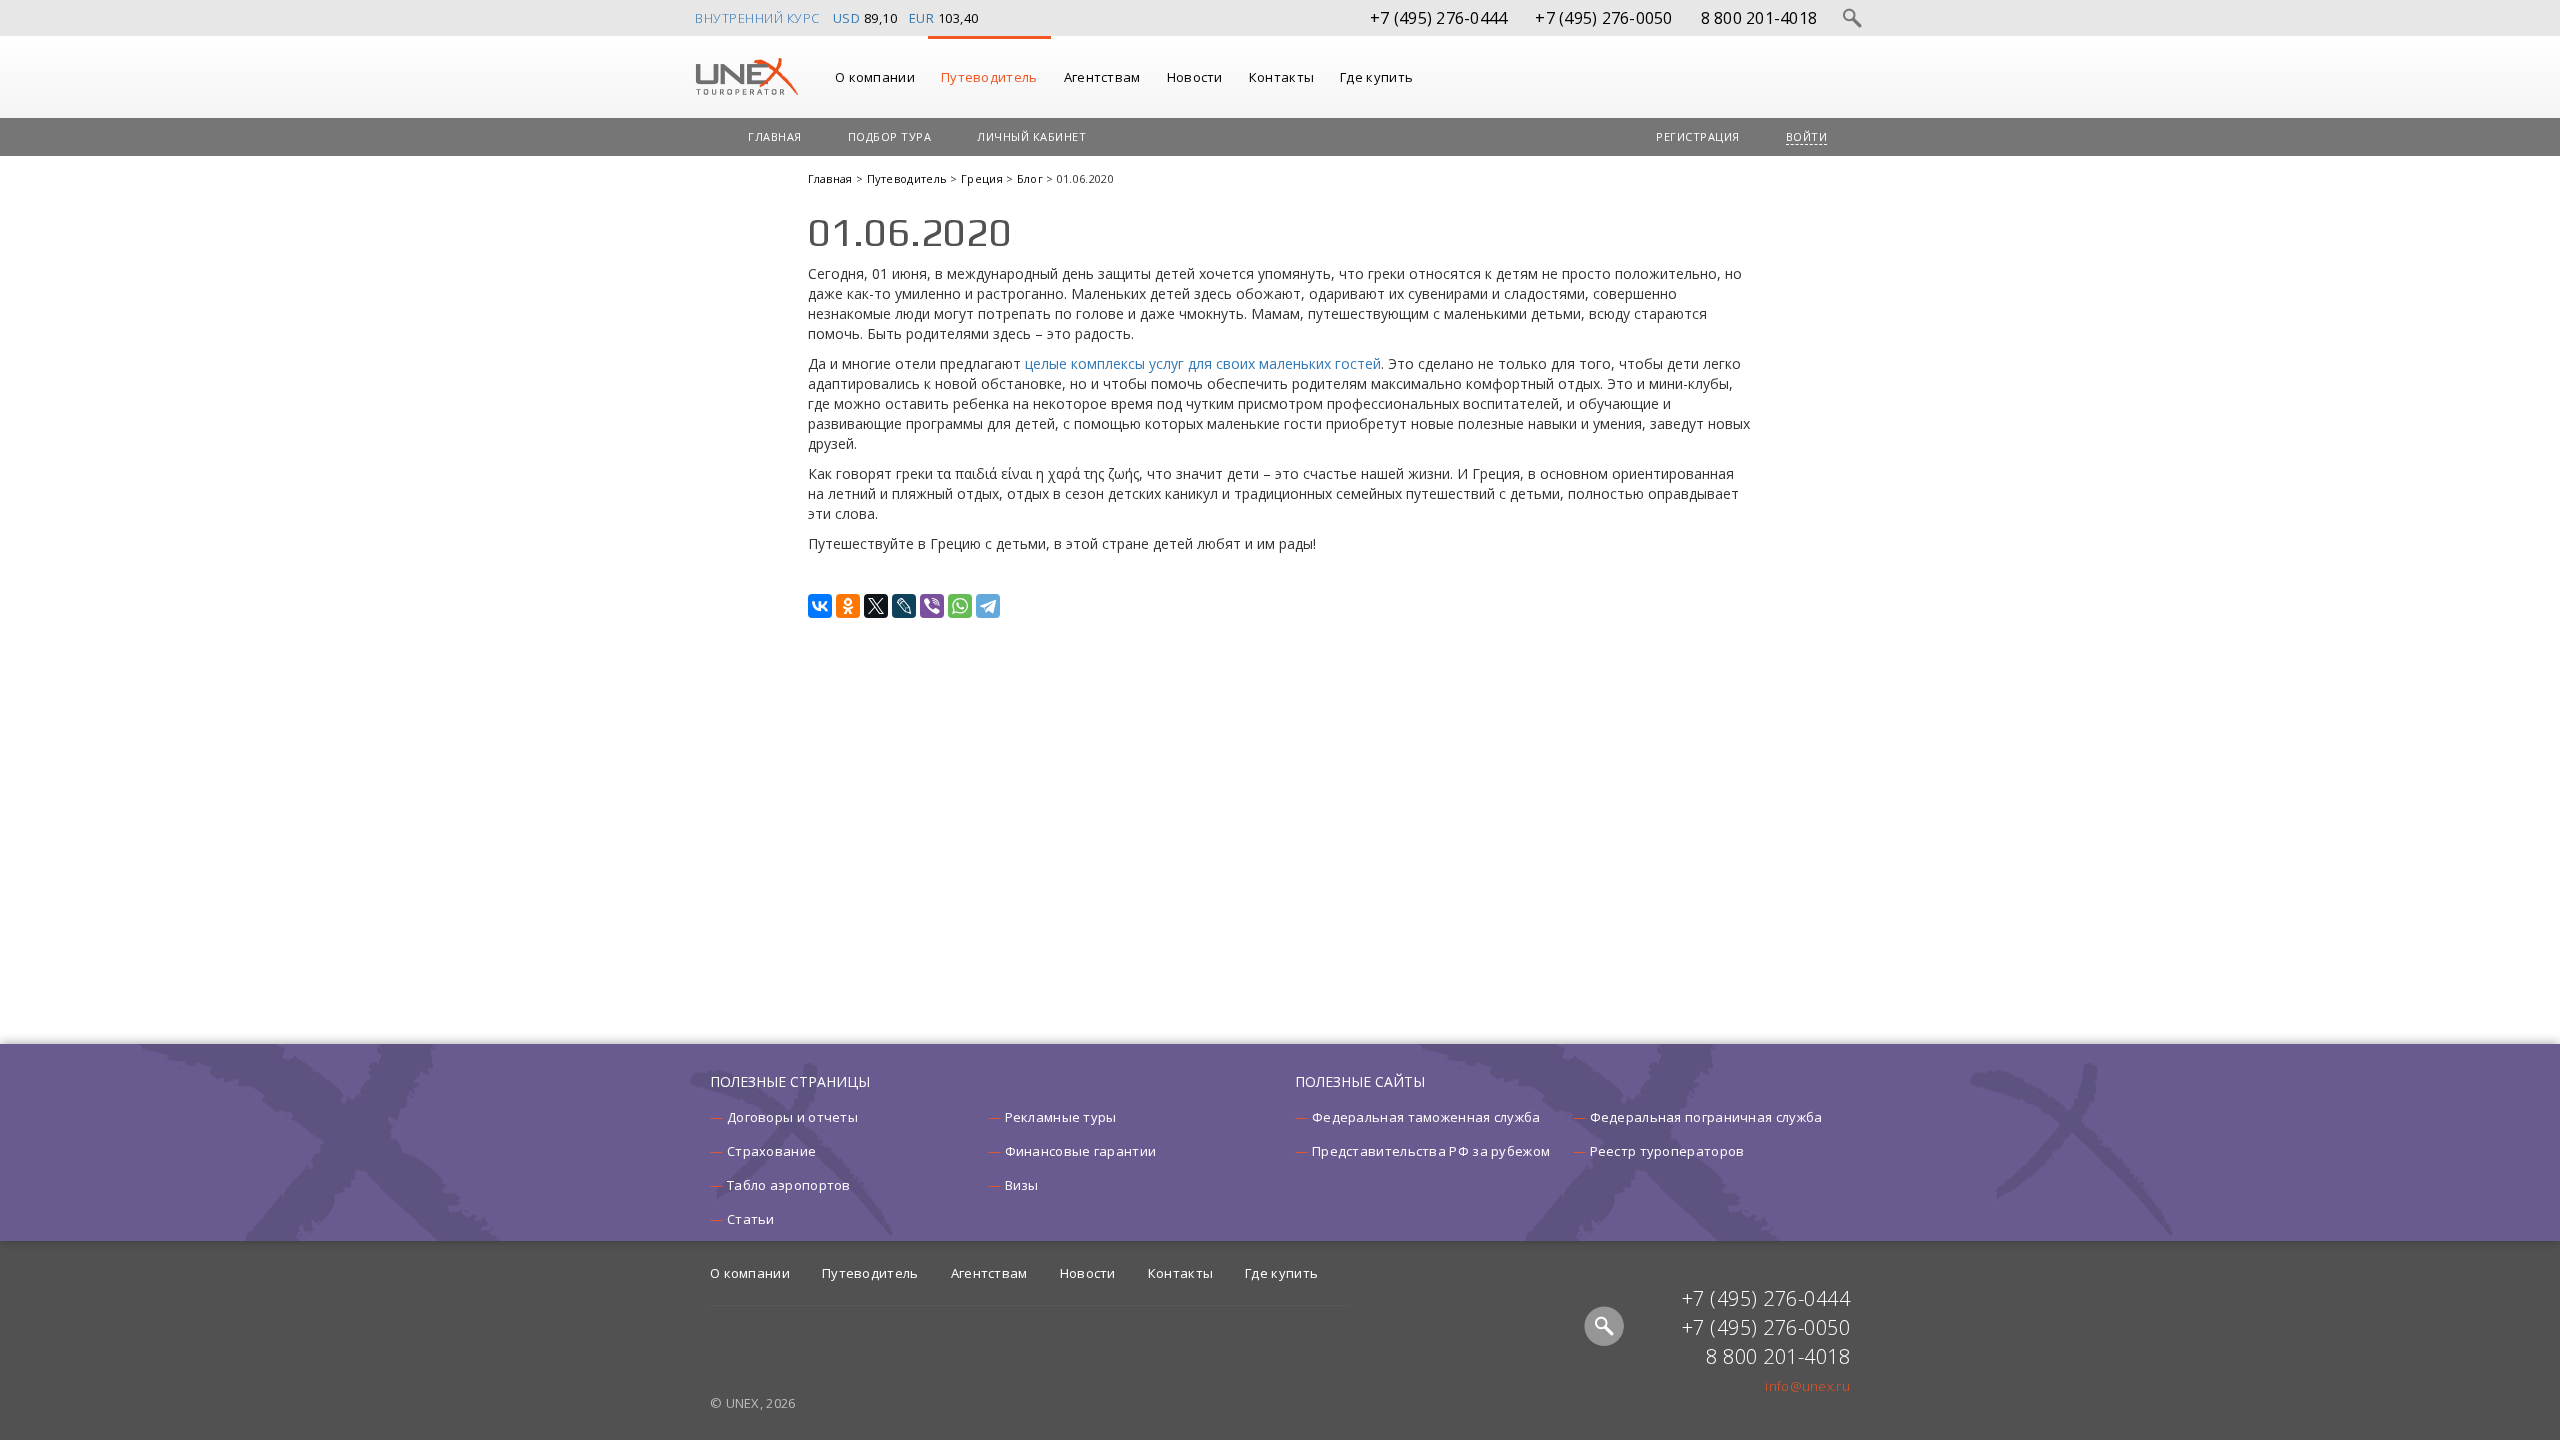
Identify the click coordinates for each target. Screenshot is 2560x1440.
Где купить (1376, 77)
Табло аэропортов (789, 1185)
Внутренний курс (757, 18)
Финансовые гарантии (1081, 1151)
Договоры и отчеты (792, 1117)
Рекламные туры (1061, 1117)
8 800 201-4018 (1759, 18)
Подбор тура (890, 136)
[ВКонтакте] (820, 606)
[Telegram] (988, 606)
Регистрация (1698, 136)
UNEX (746, 77)
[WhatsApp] (960, 606)
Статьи (751, 1219)
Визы (1022, 1185)
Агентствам (1102, 77)
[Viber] (932, 606)
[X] (876, 606)
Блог (1032, 178)
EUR (922, 18)
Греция (983, 178)
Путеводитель (989, 77)
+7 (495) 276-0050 (1603, 18)
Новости (1195, 77)
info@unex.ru (1807, 1386)
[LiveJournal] (904, 606)
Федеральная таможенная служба (1426, 1117)
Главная (775, 136)
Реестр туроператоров (1667, 1151)
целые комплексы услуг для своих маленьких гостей (1203, 363)
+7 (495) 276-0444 (1438, 18)
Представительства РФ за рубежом (1431, 1151)
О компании (875, 77)
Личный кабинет (1031, 136)
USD (847, 18)
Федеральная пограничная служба (1706, 1117)
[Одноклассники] (848, 606)
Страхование (771, 1151)
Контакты (1281, 77)
